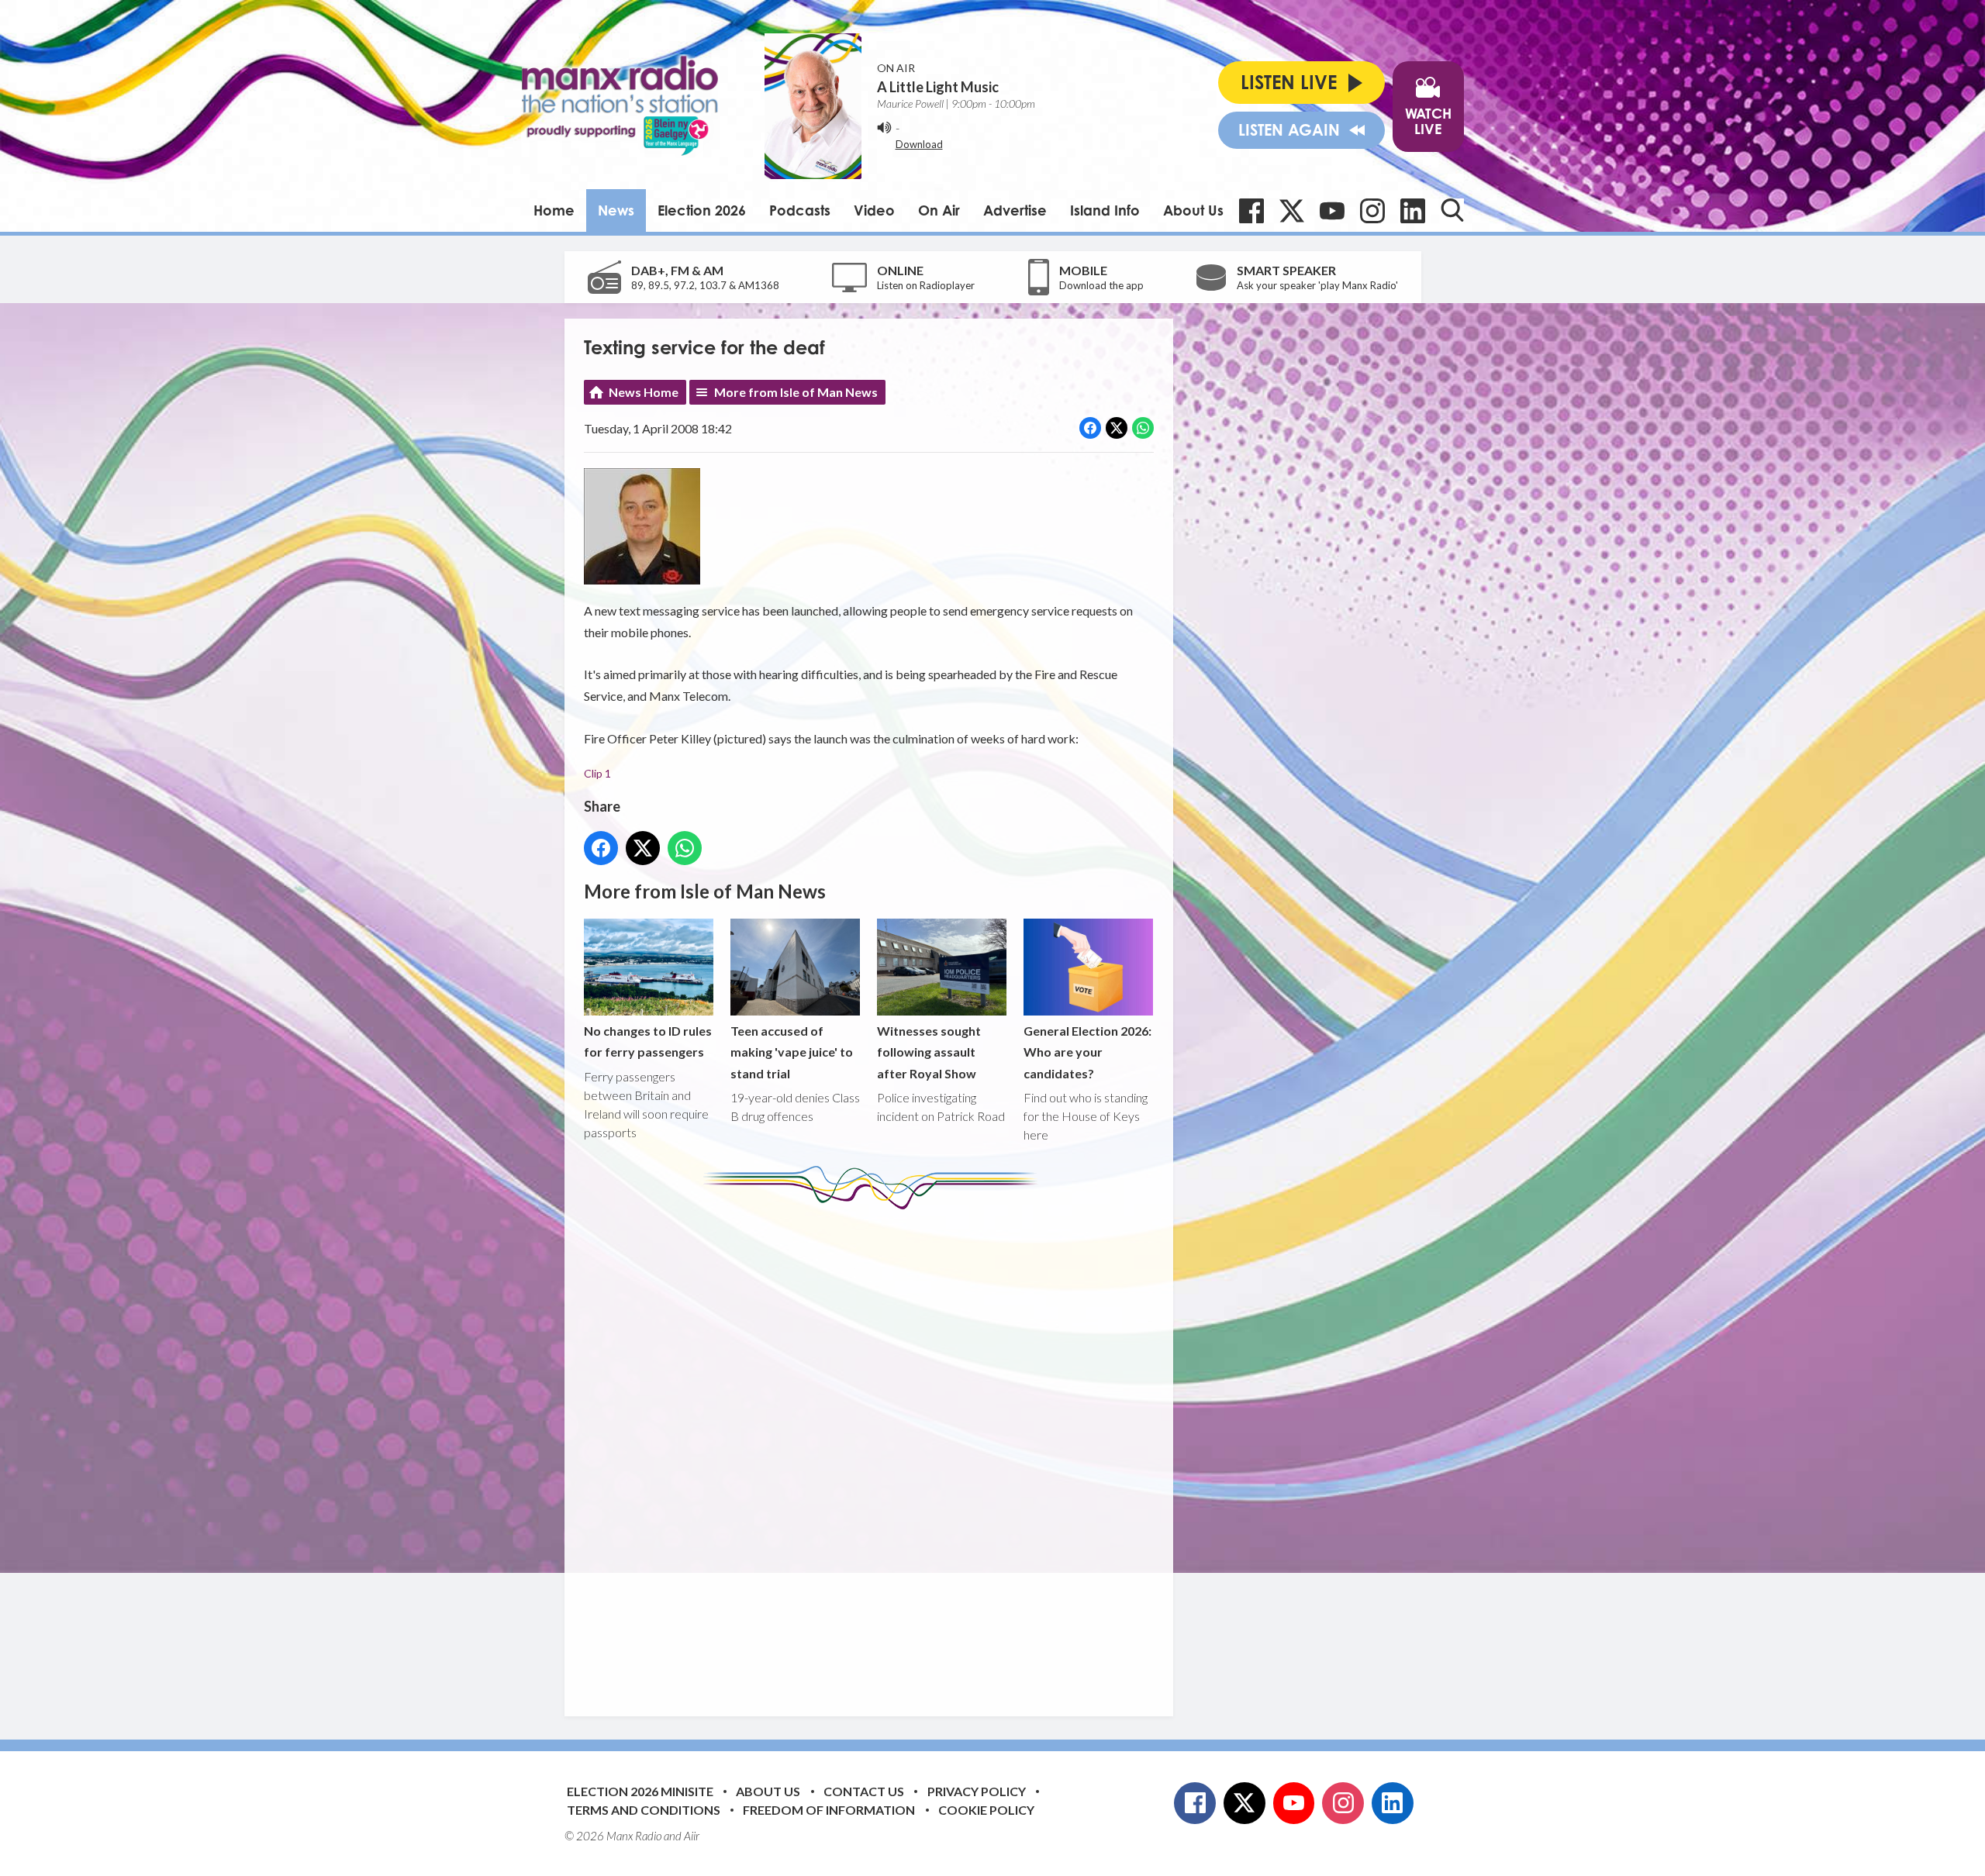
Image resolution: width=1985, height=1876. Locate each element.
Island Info (1105, 210)
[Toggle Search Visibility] (1452, 210)
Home (554, 210)
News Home (644, 392)
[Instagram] (1372, 211)
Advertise (1015, 210)
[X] (1292, 211)
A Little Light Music (938, 87)
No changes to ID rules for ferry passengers (648, 1041)
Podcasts (800, 210)
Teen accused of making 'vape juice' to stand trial (792, 1052)
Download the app (1101, 285)
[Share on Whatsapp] (1143, 428)
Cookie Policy (986, 1810)
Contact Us (864, 1791)
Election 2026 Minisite (640, 1791)
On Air (939, 210)
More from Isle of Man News (796, 392)
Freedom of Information (829, 1810)
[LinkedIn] (1413, 211)
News (616, 210)
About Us (1193, 210)
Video (874, 210)
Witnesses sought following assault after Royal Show (929, 1052)
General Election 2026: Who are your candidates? (1087, 1052)
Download (919, 144)
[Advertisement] (875, 1451)
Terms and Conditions (644, 1810)
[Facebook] (1251, 211)
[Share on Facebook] (1090, 428)
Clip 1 (597, 773)
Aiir (692, 1836)
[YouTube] (1332, 211)
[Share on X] (1117, 428)
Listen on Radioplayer (926, 285)
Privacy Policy (977, 1791)
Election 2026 (702, 210)
